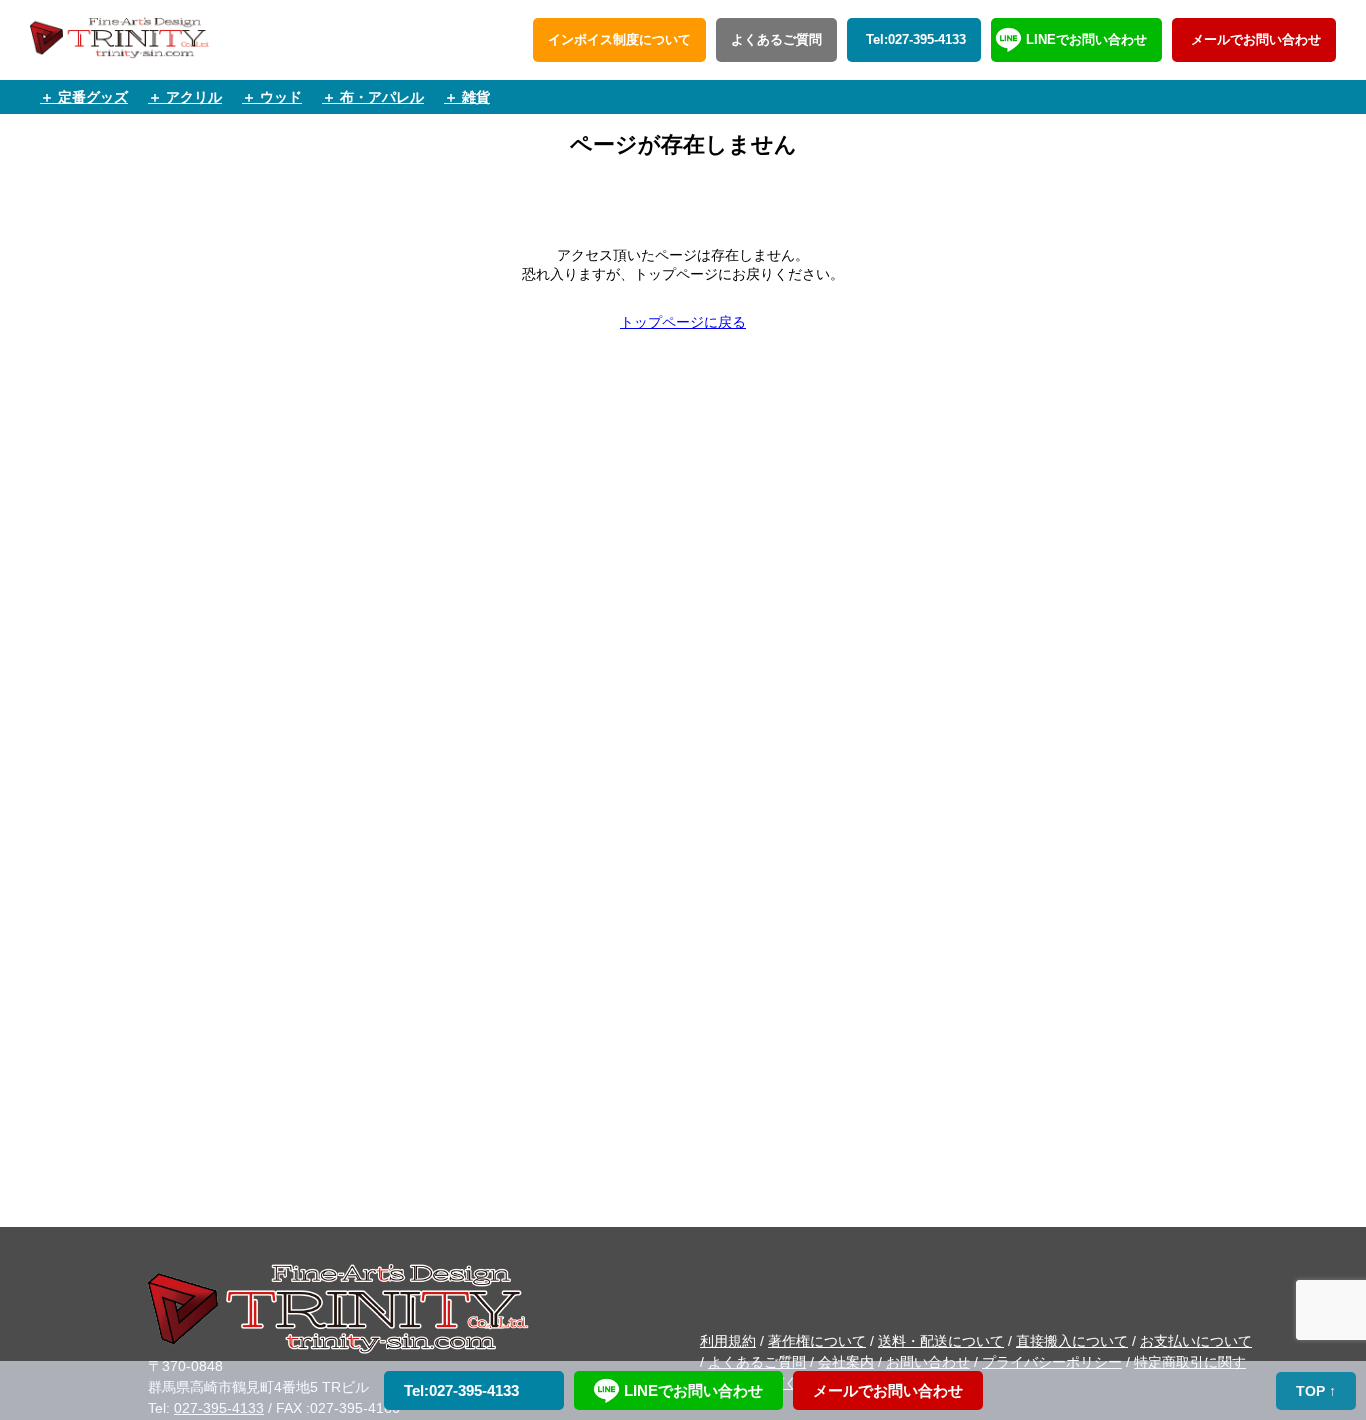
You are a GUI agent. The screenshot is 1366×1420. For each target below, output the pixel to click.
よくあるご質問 (776, 39)
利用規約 (728, 1341)
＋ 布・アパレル (373, 97)
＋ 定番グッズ (84, 97)
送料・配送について (941, 1341)
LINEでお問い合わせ (1086, 39)
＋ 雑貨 (467, 97)
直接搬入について (1072, 1341)
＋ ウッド (272, 97)
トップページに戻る (683, 322)
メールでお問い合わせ (1254, 39)
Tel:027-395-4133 (914, 39)
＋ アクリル (185, 97)
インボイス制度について (619, 39)
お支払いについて (1196, 1341)
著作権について (817, 1341)
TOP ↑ (1316, 1391)
